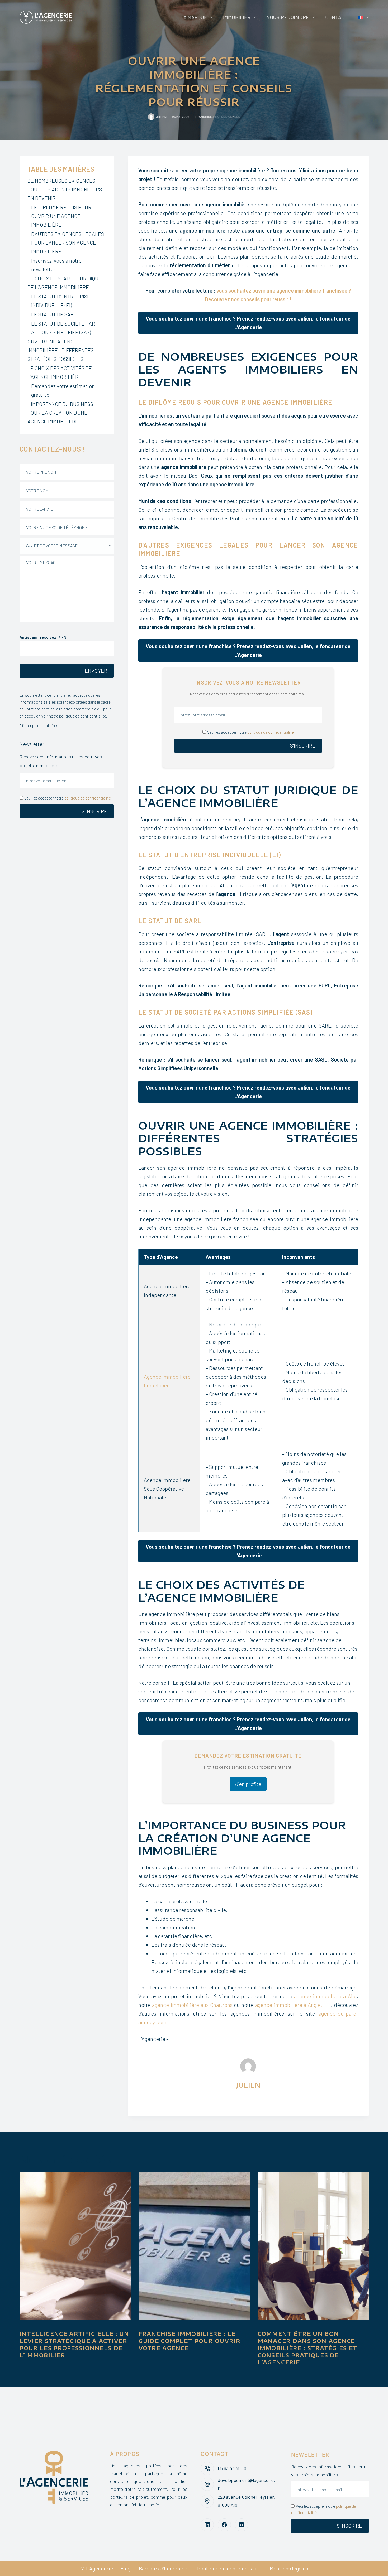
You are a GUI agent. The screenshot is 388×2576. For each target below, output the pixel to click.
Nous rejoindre (288, 17)
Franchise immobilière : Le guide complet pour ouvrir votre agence (190, 2341)
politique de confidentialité (271, 732)
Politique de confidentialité (229, 2568)
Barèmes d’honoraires (164, 2568)
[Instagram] (242, 2525)
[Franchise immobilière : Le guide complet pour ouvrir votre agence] (194, 2246)
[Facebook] (224, 2525)
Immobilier (237, 17)
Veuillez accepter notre (250, 732)
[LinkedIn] (207, 2525)
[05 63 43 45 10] (207, 2468)
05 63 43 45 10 (232, 2468)
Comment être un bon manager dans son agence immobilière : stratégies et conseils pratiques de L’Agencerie (308, 2348)
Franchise (203, 117)
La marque (194, 17)
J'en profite (248, 1784)
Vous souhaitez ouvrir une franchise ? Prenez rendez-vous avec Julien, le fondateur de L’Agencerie (248, 323)
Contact (336, 17)
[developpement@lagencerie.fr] (207, 2484)
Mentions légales (289, 2568)
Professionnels (227, 117)
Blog (125, 2568)
